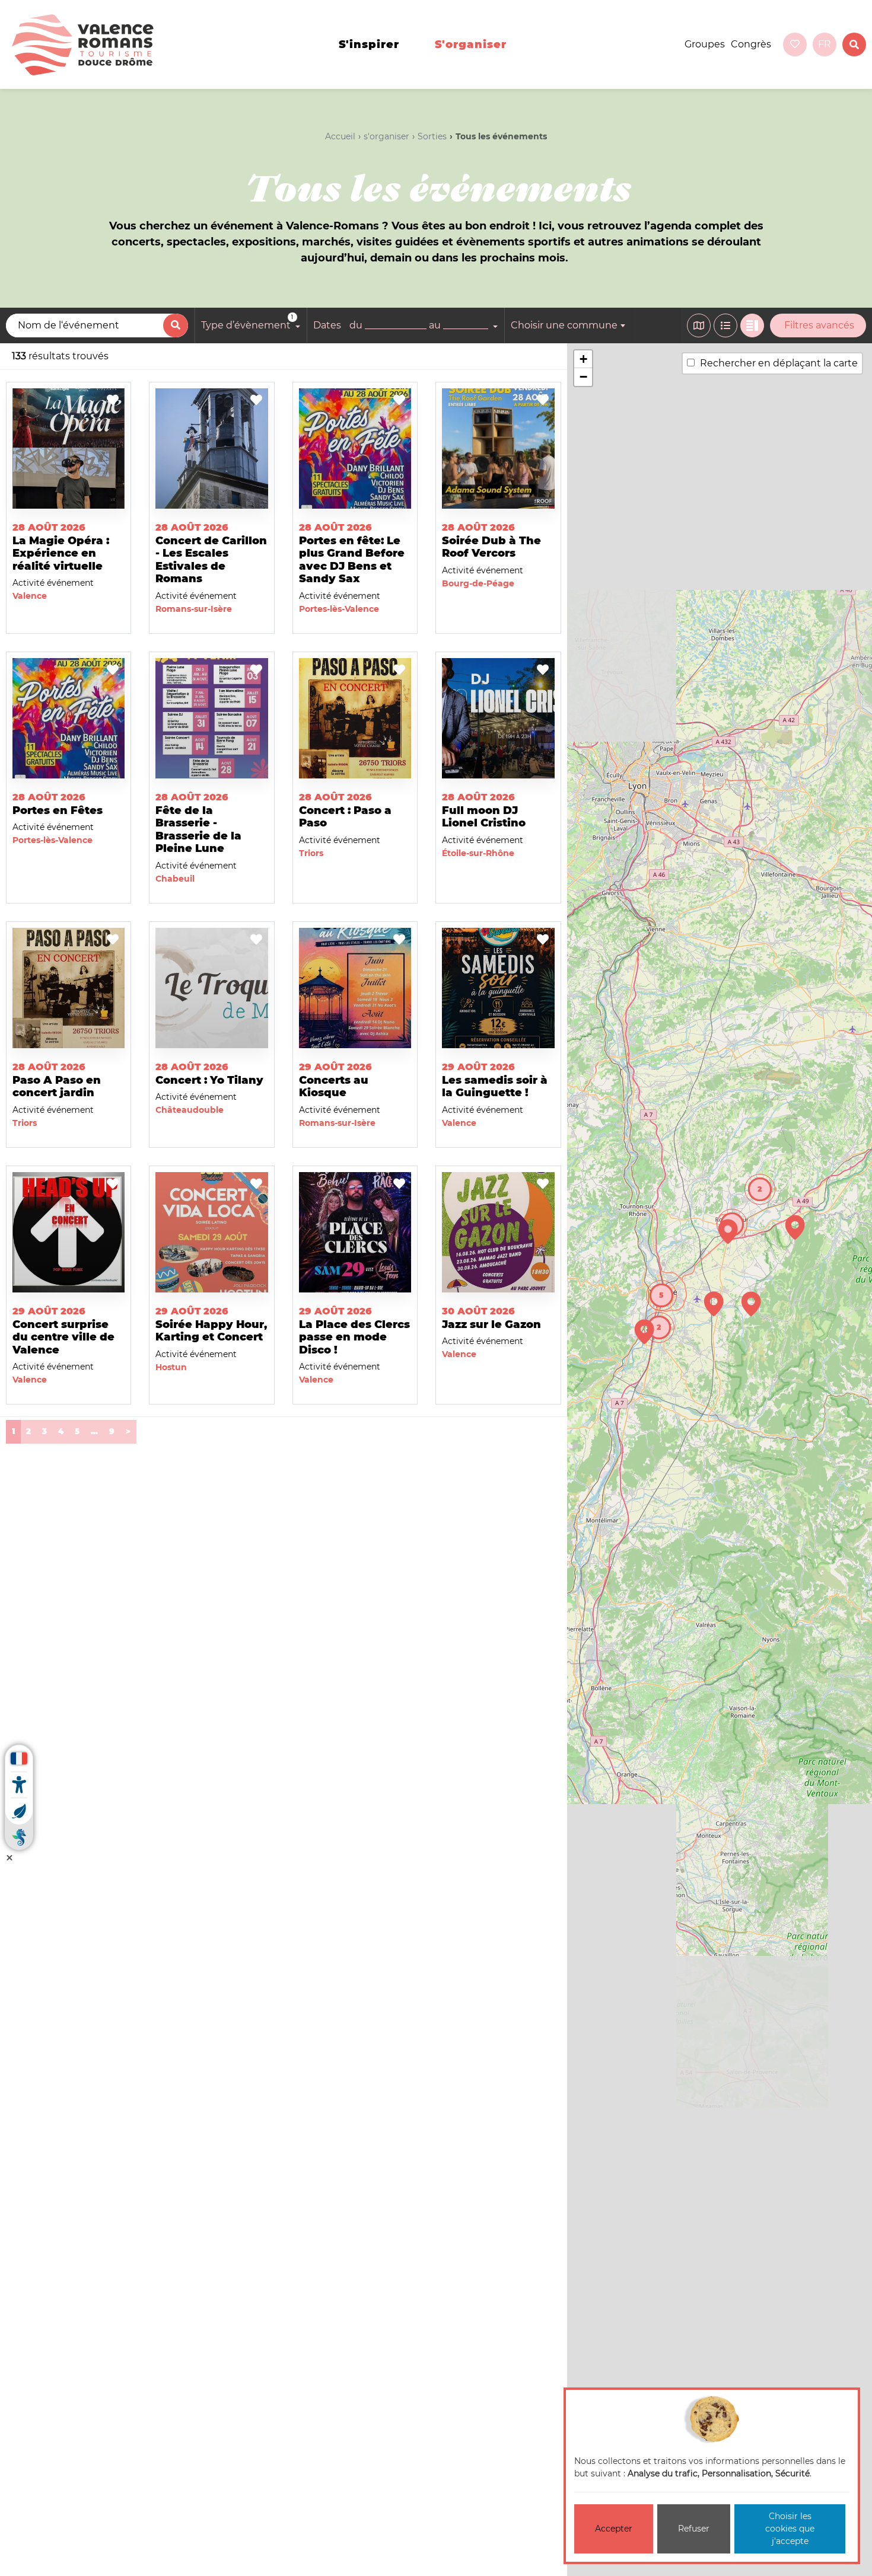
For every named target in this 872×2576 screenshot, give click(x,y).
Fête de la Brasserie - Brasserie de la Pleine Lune (198, 830)
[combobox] (570, 325)
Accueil (340, 136)
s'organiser (471, 44)
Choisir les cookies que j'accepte (790, 2529)
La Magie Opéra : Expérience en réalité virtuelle (61, 553)
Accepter (614, 2529)
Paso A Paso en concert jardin (57, 1087)
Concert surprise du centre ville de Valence (63, 1337)
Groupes (705, 44)
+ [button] (583, 359)
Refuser (694, 2529)
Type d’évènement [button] (247, 323)
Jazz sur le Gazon (491, 1324)
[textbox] (570, 325)
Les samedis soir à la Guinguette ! (495, 1087)
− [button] (583, 377)
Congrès (751, 44)
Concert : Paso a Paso (345, 817)
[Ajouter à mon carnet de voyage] (113, 401)
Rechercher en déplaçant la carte (779, 363)
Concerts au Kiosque (334, 1087)
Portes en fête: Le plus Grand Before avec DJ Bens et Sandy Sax (352, 560)
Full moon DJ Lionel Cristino (484, 817)
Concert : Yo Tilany (209, 1080)
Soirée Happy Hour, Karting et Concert (211, 1331)
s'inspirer (369, 44)
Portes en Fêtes (58, 810)
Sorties (432, 136)
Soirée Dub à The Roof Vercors (491, 547)
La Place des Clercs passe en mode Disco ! (354, 1337)
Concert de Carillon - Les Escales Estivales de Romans (211, 560)
